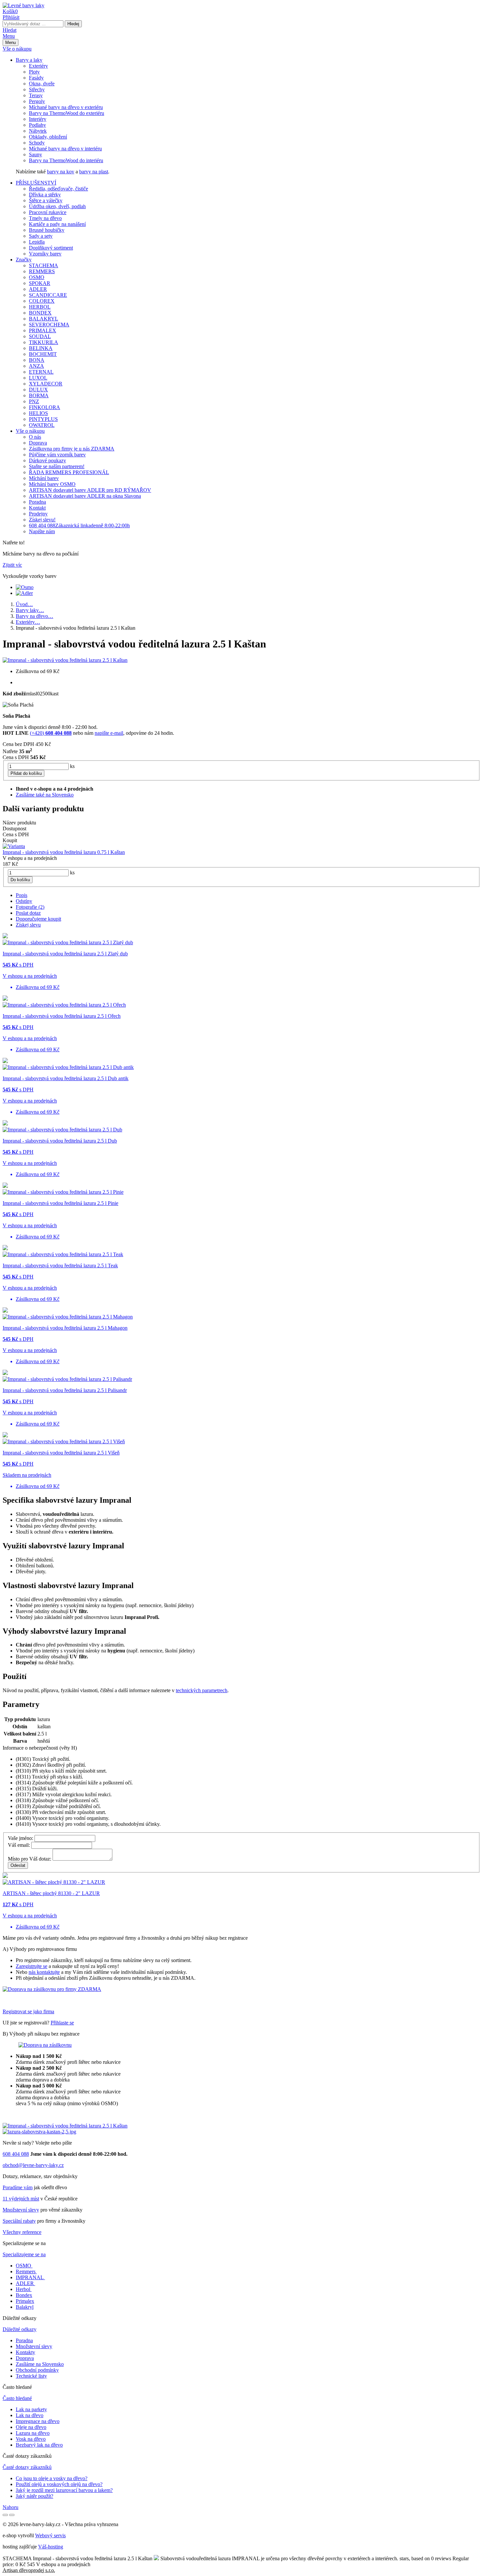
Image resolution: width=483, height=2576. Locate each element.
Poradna (37, 502)
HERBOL (40, 307)
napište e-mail (109, 733)
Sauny (35, 154)
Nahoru (11, 2507)
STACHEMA (44, 265)
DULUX (38, 390)
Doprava (38, 443)
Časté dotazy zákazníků (27, 2467)
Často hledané (17, 2398)
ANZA (36, 366)
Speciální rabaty (19, 2221)
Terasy (36, 95)
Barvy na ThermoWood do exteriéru (67, 113)
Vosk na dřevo (31, 2439)
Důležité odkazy (20, 2329)
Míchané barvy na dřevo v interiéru (65, 149)
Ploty (34, 72)
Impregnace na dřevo (38, 2421)
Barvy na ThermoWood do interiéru (66, 160)
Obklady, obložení (48, 137)
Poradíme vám (18, 2187)
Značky (24, 260)
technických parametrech (202, 1690)
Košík (10, 11)
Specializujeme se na (24, 2254)
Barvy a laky (29, 60)
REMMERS (42, 271)
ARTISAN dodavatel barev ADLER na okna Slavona (85, 496)
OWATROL (42, 425)
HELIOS (38, 413)
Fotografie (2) (30, 907)
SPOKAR (40, 283)
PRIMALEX (43, 330)
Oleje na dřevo (31, 2427)
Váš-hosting (51, 2547)
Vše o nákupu (17, 49)
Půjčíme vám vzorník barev (57, 455)
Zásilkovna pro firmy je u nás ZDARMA (72, 449)
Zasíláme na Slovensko (40, 2364)
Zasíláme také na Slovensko (45, 795)
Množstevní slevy (21, 2210)
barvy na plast (94, 172)
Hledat (10, 30)
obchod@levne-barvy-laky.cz (33, 2165)
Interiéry (38, 119)
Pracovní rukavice (48, 212)
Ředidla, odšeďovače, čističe (58, 189)
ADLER (38, 289)
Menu (9, 36)
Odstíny (24, 901)
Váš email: (19, 1845)
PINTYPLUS (43, 419)
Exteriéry (38, 66)
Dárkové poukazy (47, 460)
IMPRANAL (30, 2277)
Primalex (25, 2301)
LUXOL (38, 378)
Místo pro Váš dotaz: (30, 1859)
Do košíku (20, 880)
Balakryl (25, 2307)
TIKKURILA (44, 342)
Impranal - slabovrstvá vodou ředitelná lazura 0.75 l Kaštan (64, 852)
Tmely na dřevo (45, 218)
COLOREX (42, 301)
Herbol (23, 2289)
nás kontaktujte (44, 1972)
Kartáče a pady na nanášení (57, 224)
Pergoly (37, 101)
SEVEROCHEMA (49, 325)
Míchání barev (44, 478)
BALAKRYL (44, 319)
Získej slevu (28, 925)
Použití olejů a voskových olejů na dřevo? (59, 2484)
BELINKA (41, 348)
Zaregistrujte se (32, 1966)
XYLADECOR (46, 384)
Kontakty (25, 2352)
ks (72, 766)
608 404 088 (79, 525)
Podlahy (37, 125)
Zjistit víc (12, 565)
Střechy (37, 89)
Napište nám (42, 531)
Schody (37, 143)
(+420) (51, 733)
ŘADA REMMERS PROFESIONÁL (69, 472)
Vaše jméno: (21, 1838)
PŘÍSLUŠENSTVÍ (36, 183)
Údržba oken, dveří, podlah (57, 206)
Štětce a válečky (46, 200)
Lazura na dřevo (33, 2433)
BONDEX (40, 313)
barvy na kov (61, 172)
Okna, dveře (42, 84)
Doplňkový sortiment (51, 248)
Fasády (36, 78)
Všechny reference (22, 2232)
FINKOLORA (45, 407)
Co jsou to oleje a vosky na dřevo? (52, 2478)
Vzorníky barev (45, 254)
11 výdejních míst (21, 2199)
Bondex (24, 2295)
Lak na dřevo (30, 2415)
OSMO (37, 277)
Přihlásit (11, 17)
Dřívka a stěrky (45, 195)
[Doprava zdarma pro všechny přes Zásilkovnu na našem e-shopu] (45, 2045)
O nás (35, 437)
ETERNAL (41, 372)
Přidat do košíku (26, 773)
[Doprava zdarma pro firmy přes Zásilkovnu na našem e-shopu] (52, 1989)
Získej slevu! (42, 520)
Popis (22, 895)
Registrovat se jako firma (28, 2011)
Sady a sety (41, 236)
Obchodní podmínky (37, 2370)
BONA (37, 360)
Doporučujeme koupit (38, 919)
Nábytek (38, 131)
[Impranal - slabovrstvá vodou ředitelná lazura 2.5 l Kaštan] (65, 660)
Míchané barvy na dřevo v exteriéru (66, 107)
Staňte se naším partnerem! (57, 466)
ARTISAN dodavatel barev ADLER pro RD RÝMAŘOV (90, 490)
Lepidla (37, 242)
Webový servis (50, 2535)
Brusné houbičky (47, 230)
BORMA (39, 395)
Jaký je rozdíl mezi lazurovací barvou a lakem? (64, 2490)
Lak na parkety (31, 2409)
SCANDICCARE (48, 295)
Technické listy (31, 2376)
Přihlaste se (62, 2023)
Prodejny (38, 514)
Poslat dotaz (28, 913)
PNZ (34, 401)
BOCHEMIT (43, 354)
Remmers (26, 2271)
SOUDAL (40, 336)
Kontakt (37, 508)
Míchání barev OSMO (52, 484)
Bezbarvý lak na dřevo (39, 2445)
